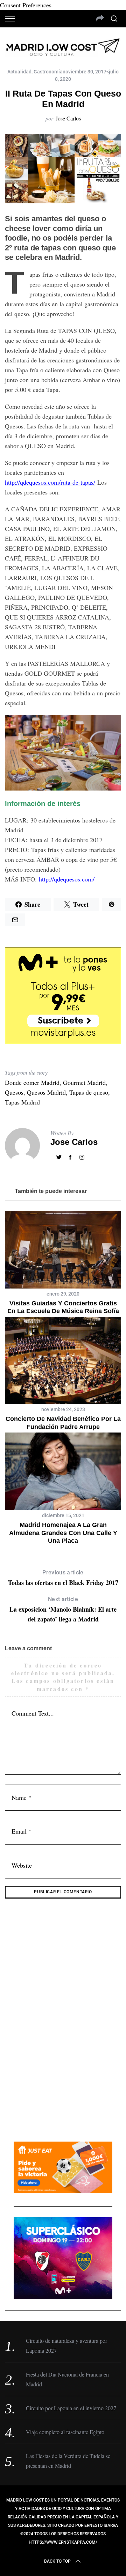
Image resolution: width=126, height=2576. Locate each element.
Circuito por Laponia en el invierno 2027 (71, 2408)
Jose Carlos (68, 118)
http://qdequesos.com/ (67, 879)
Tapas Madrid (22, 1102)
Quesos (14, 1092)
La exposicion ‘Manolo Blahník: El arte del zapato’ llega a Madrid (63, 1610)
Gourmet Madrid (84, 1082)
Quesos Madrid (46, 1092)
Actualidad (19, 72)
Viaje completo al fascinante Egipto (65, 2432)
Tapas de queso (89, 1092)
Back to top (57, 2561)
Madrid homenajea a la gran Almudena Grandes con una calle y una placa (63, 1533)
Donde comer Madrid (32, 1082)
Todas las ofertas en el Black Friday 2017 (63, 1578)
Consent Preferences (26, 5)
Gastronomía (48, 72)
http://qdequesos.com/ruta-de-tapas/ (50, 482)
